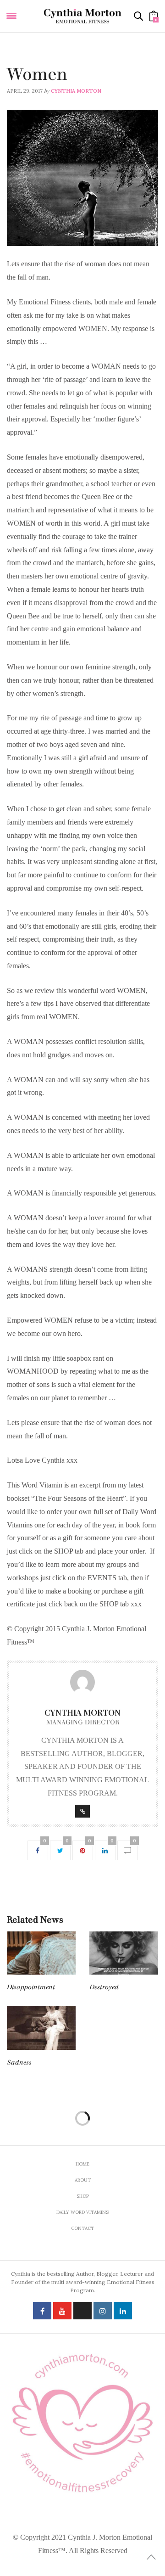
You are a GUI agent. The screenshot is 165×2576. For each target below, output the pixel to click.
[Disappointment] (41, 1953)
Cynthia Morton (76, 91)
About (83, 2180)
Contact (82, 2228)
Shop (83, 2196)
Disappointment (31, 1987)
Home (82, 2164)
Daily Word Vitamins (36, 62)
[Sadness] (41, 2028)
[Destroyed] (124, 1953)
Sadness (19, 2062)
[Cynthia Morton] (82, 16)
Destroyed (104, 1987)
